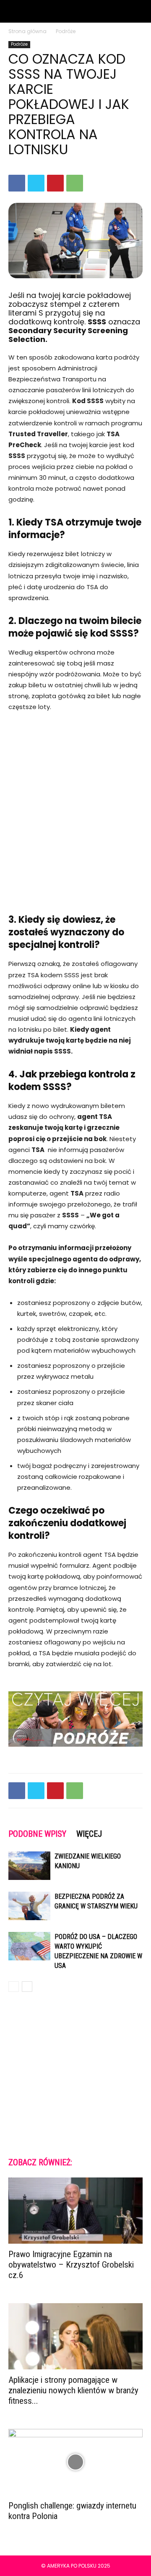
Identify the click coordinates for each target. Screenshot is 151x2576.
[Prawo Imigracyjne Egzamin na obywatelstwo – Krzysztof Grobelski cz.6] (75, 2211)
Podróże (66, 31)
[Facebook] (17, 183)
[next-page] (27, 1987)
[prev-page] (14, 1987)
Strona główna (27, 31)
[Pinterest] (55, 183)
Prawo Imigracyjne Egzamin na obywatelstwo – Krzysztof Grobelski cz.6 (71, 2265)
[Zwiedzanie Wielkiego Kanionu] (29, 1866)
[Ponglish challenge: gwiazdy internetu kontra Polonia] (75, 2462)
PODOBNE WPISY (37, 1834)
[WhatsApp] (75, 183)
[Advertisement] (75, 802)
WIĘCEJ (89, 1834)
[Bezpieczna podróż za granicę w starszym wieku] (29, 1906)
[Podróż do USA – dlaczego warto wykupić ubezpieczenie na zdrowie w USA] (29, 1946)
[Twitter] (36, 183)
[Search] (139, 11)
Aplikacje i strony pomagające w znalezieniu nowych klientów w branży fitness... (73, 2390)
